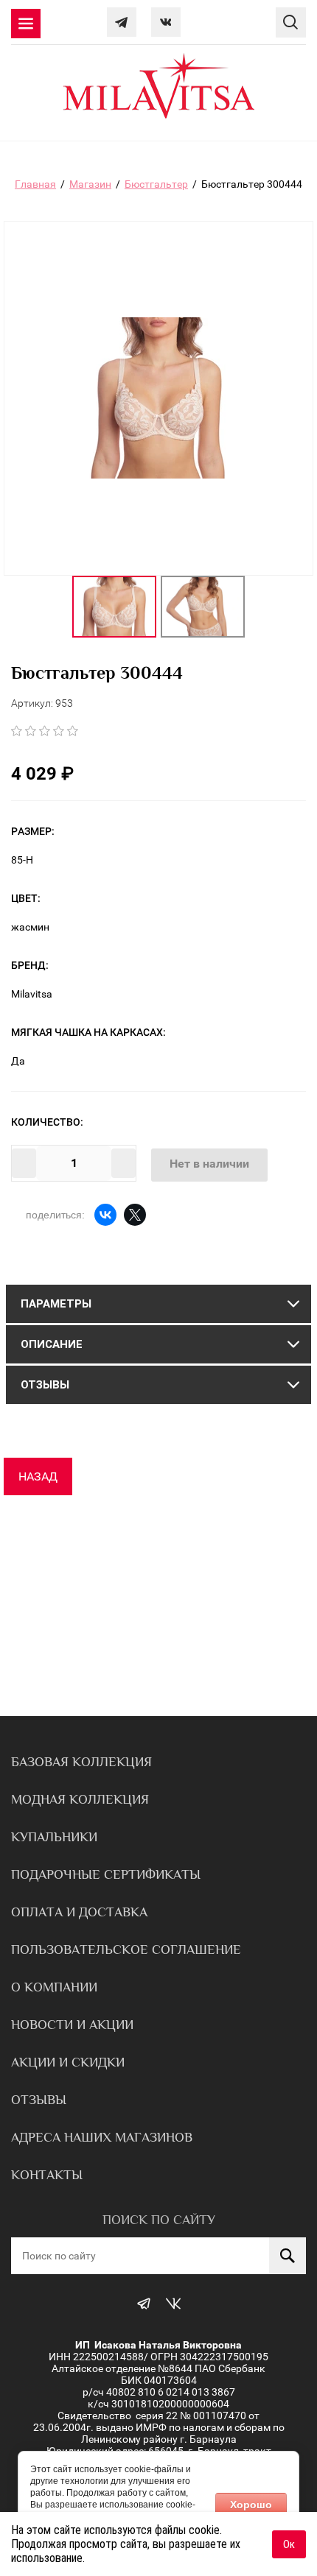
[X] (135, 1215)
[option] (114, 607)
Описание (52, 1344)
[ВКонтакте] (105, 1215)
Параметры (56, 1304)
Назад (38, 1476)
